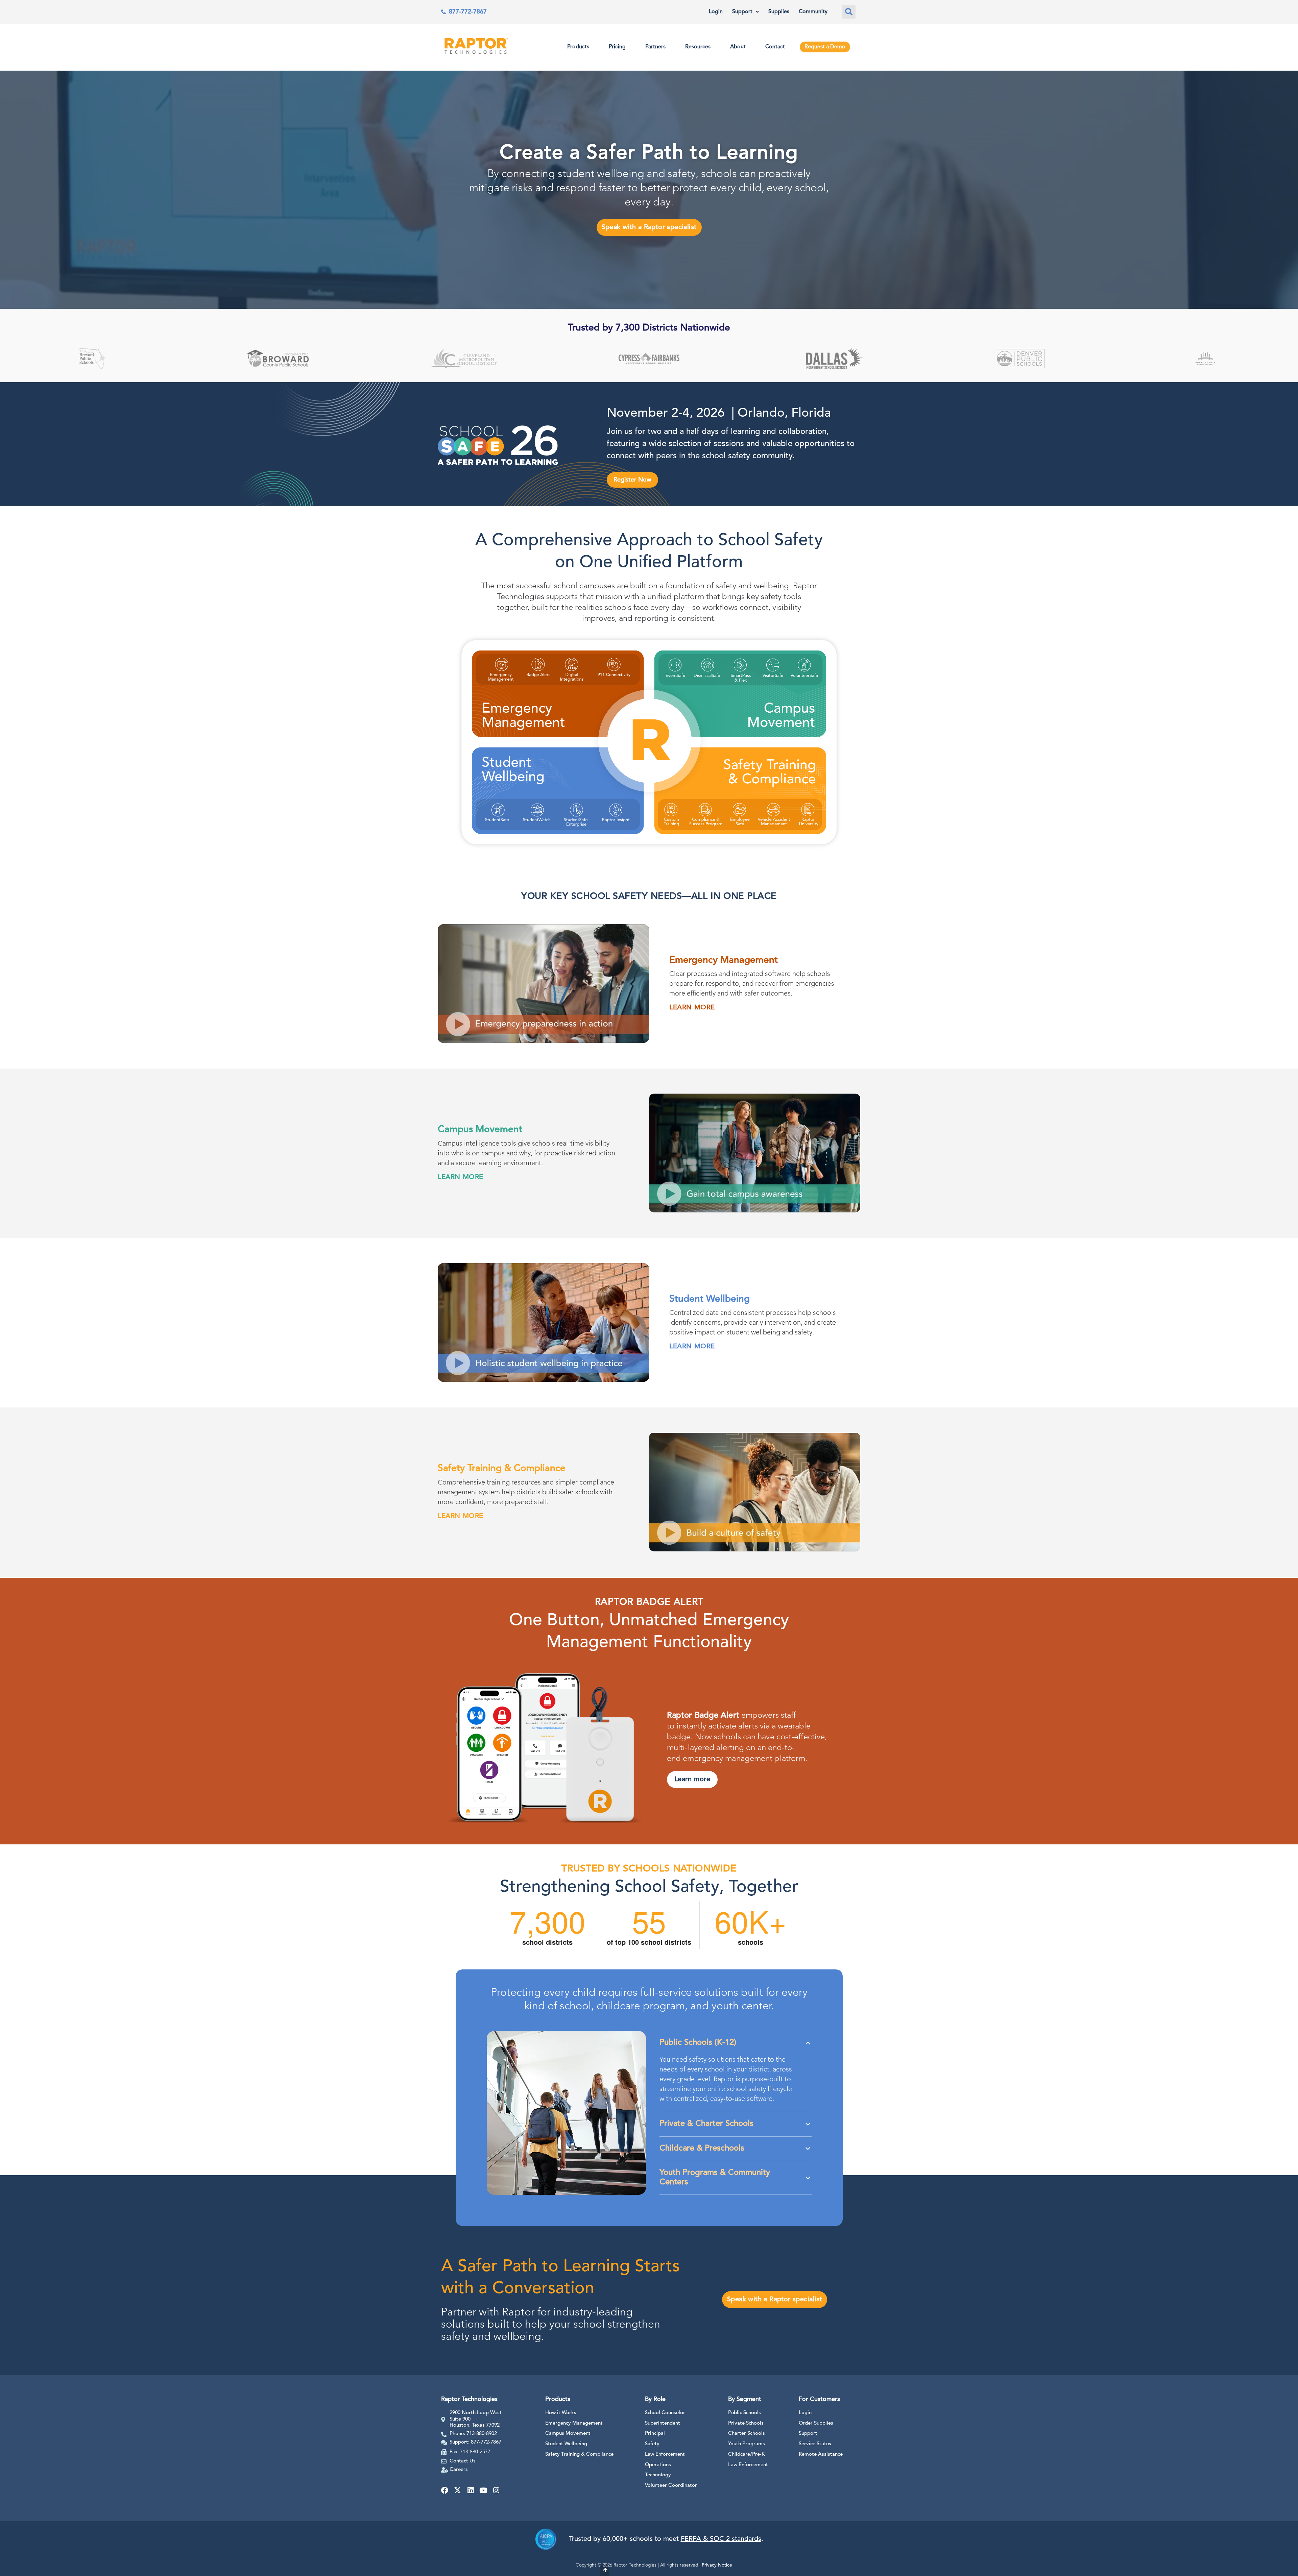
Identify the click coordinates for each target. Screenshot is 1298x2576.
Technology (658, 2475)
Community (813, 12)
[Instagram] (496, 2490)
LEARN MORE (692, 1008)
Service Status (815, 2444)
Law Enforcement (665, 2455)
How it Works (561, 2413)
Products (578, 47)
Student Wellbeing (566, 2444)
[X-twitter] (458, 2490)
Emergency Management (574, 2423)
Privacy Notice (717, 2565)
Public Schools (744, 2413)
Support (742, 12)
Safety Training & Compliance (579, 2455)
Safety (652, 2444)
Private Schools (746, 2423)
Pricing (617, 47)
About (738, 47)
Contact (775, 47)
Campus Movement (568, 2434)
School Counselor (665, 2413)
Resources (698, 47)
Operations (658, 2465)
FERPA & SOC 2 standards (721, 2539)
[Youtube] (483, 2490)
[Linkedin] (470, 2490)
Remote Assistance (821, 2455)
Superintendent (663, 2423)
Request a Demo (825, 47)
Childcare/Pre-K (747, 2455)
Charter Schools (747, 2434)
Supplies (779, 12)
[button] (849, 12)
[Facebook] (445, 2490)
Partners (655, 47)
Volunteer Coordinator (671, 2486)
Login (716, 12)
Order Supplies (816, 2423)
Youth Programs (747, 2444)
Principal (655, 2434)
